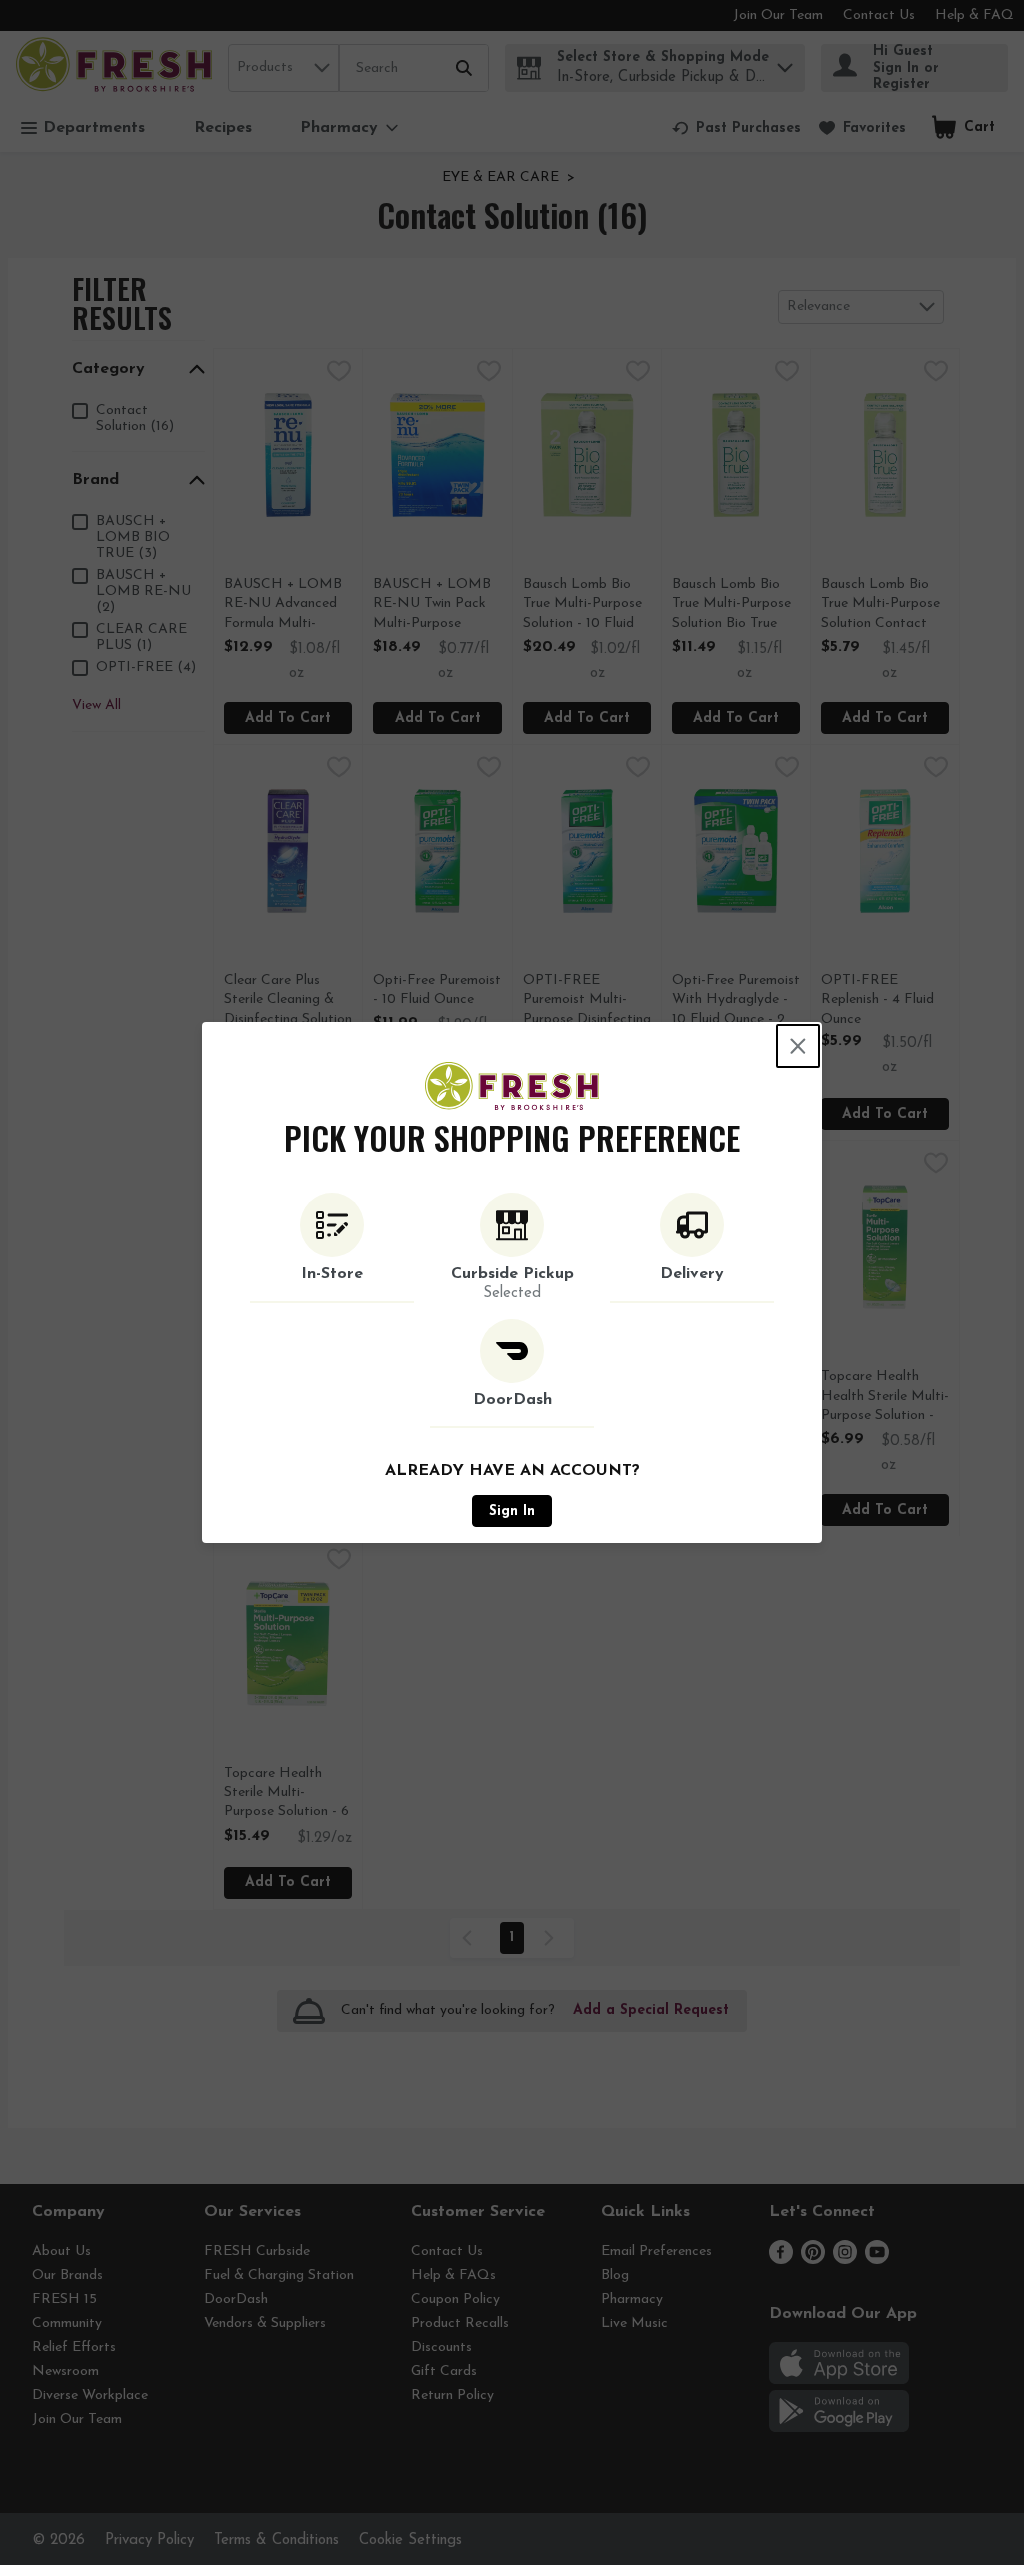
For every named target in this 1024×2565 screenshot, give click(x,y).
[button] (332, 1248)
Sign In (512, 1511)
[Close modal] (798, 1046)
